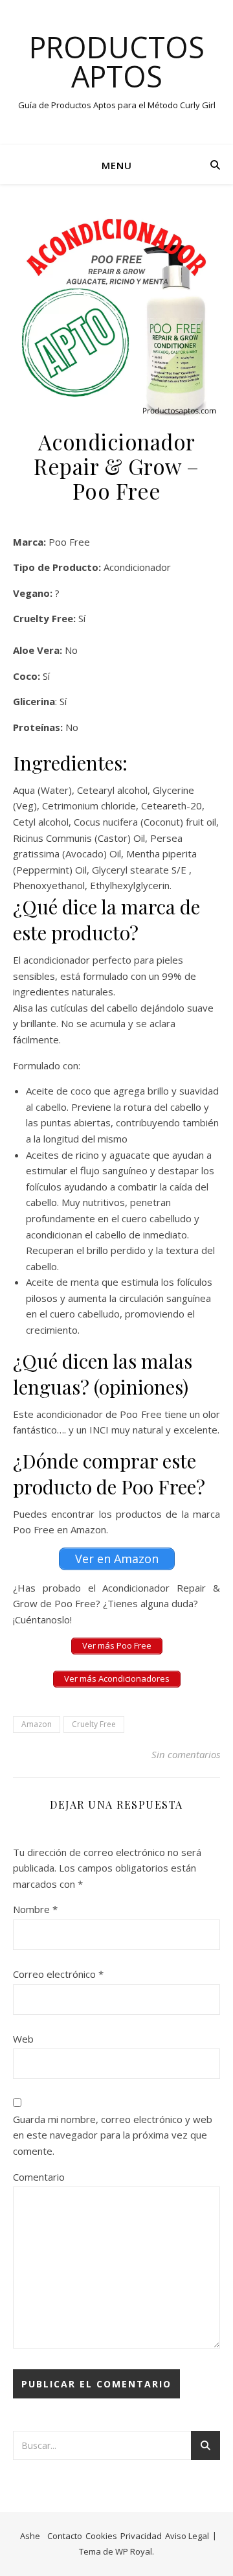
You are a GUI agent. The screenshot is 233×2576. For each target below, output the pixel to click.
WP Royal (134, 2551)
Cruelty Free (94, 1724)
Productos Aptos (117, 62)
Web (23, 2039)
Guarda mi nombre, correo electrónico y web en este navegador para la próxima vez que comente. (113, 2135)
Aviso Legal (187, 2536)
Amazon (37, 1724)
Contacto (65, 2536)
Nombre (35, 1909)
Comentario (39, 2177)
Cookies (101, 2536)
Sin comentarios (186, 1754)
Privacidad (141, 2536)
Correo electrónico (58, 1974)
